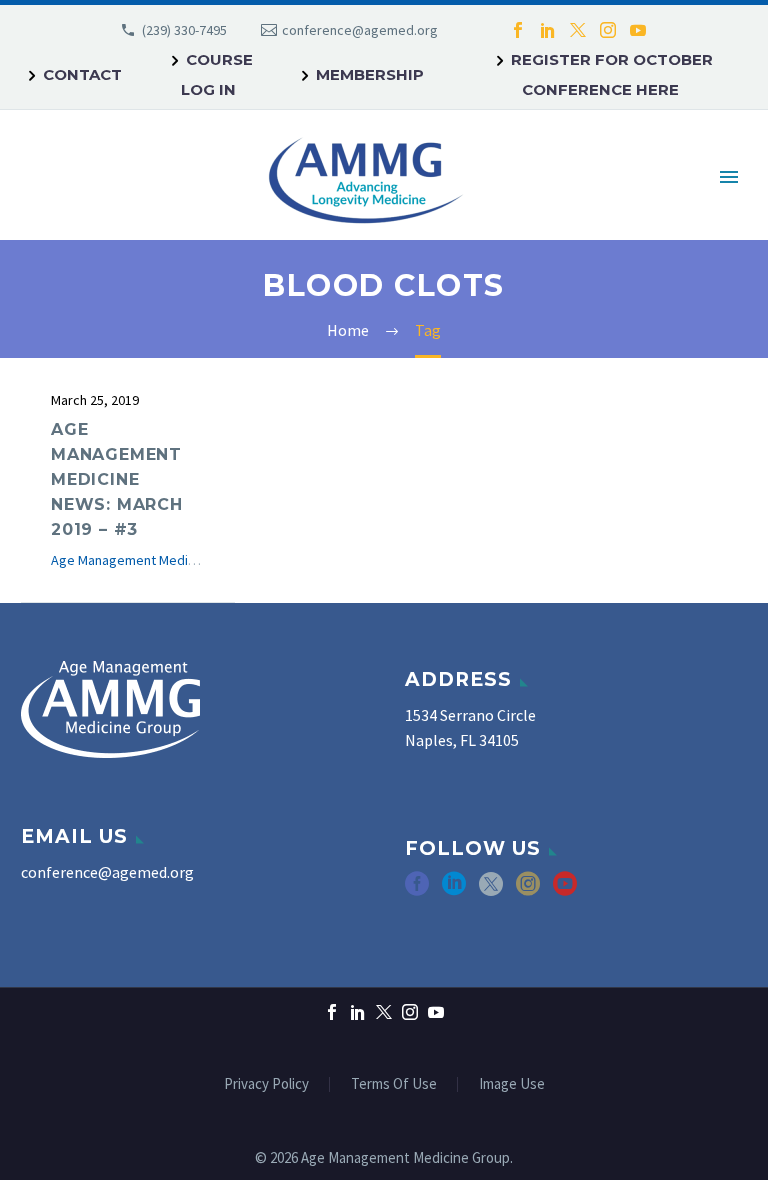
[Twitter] (578, 30)
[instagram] (528, 890)
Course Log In (217, 74)
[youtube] (565, 890)
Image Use (512, 1084)
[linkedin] (454, 890)
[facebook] (417, 890)
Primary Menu (729, 177)
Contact (82, 74)
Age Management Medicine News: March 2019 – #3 (117, 479)
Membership (370, 74)
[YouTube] (638, 30)
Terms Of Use (394, 1084)
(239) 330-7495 (184, 30)
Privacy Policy (266, 1084)
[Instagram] (608, 30)
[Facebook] (518, 30)
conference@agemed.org (360, 30)
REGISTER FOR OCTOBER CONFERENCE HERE (612, 74)
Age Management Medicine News (150, 560)
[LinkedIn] (548, 30)
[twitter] (491, 890)
